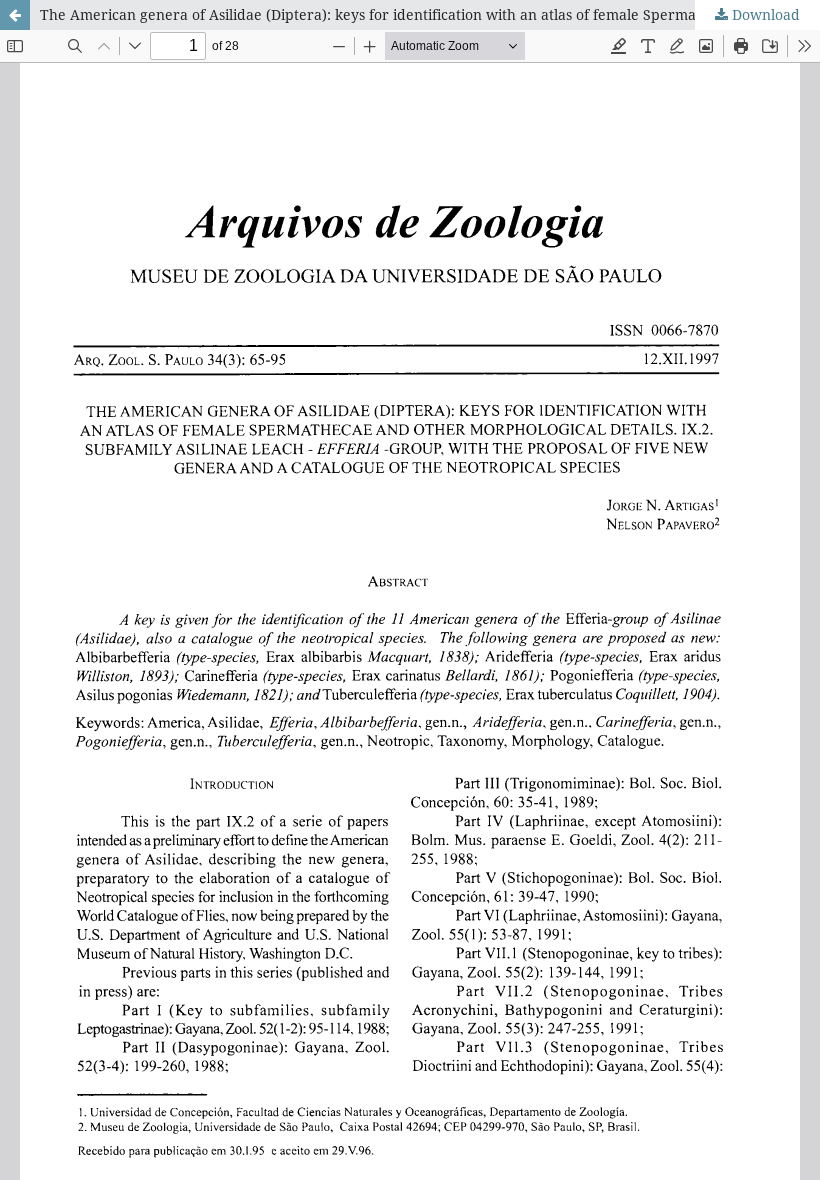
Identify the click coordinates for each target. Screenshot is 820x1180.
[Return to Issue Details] (15, 15)
